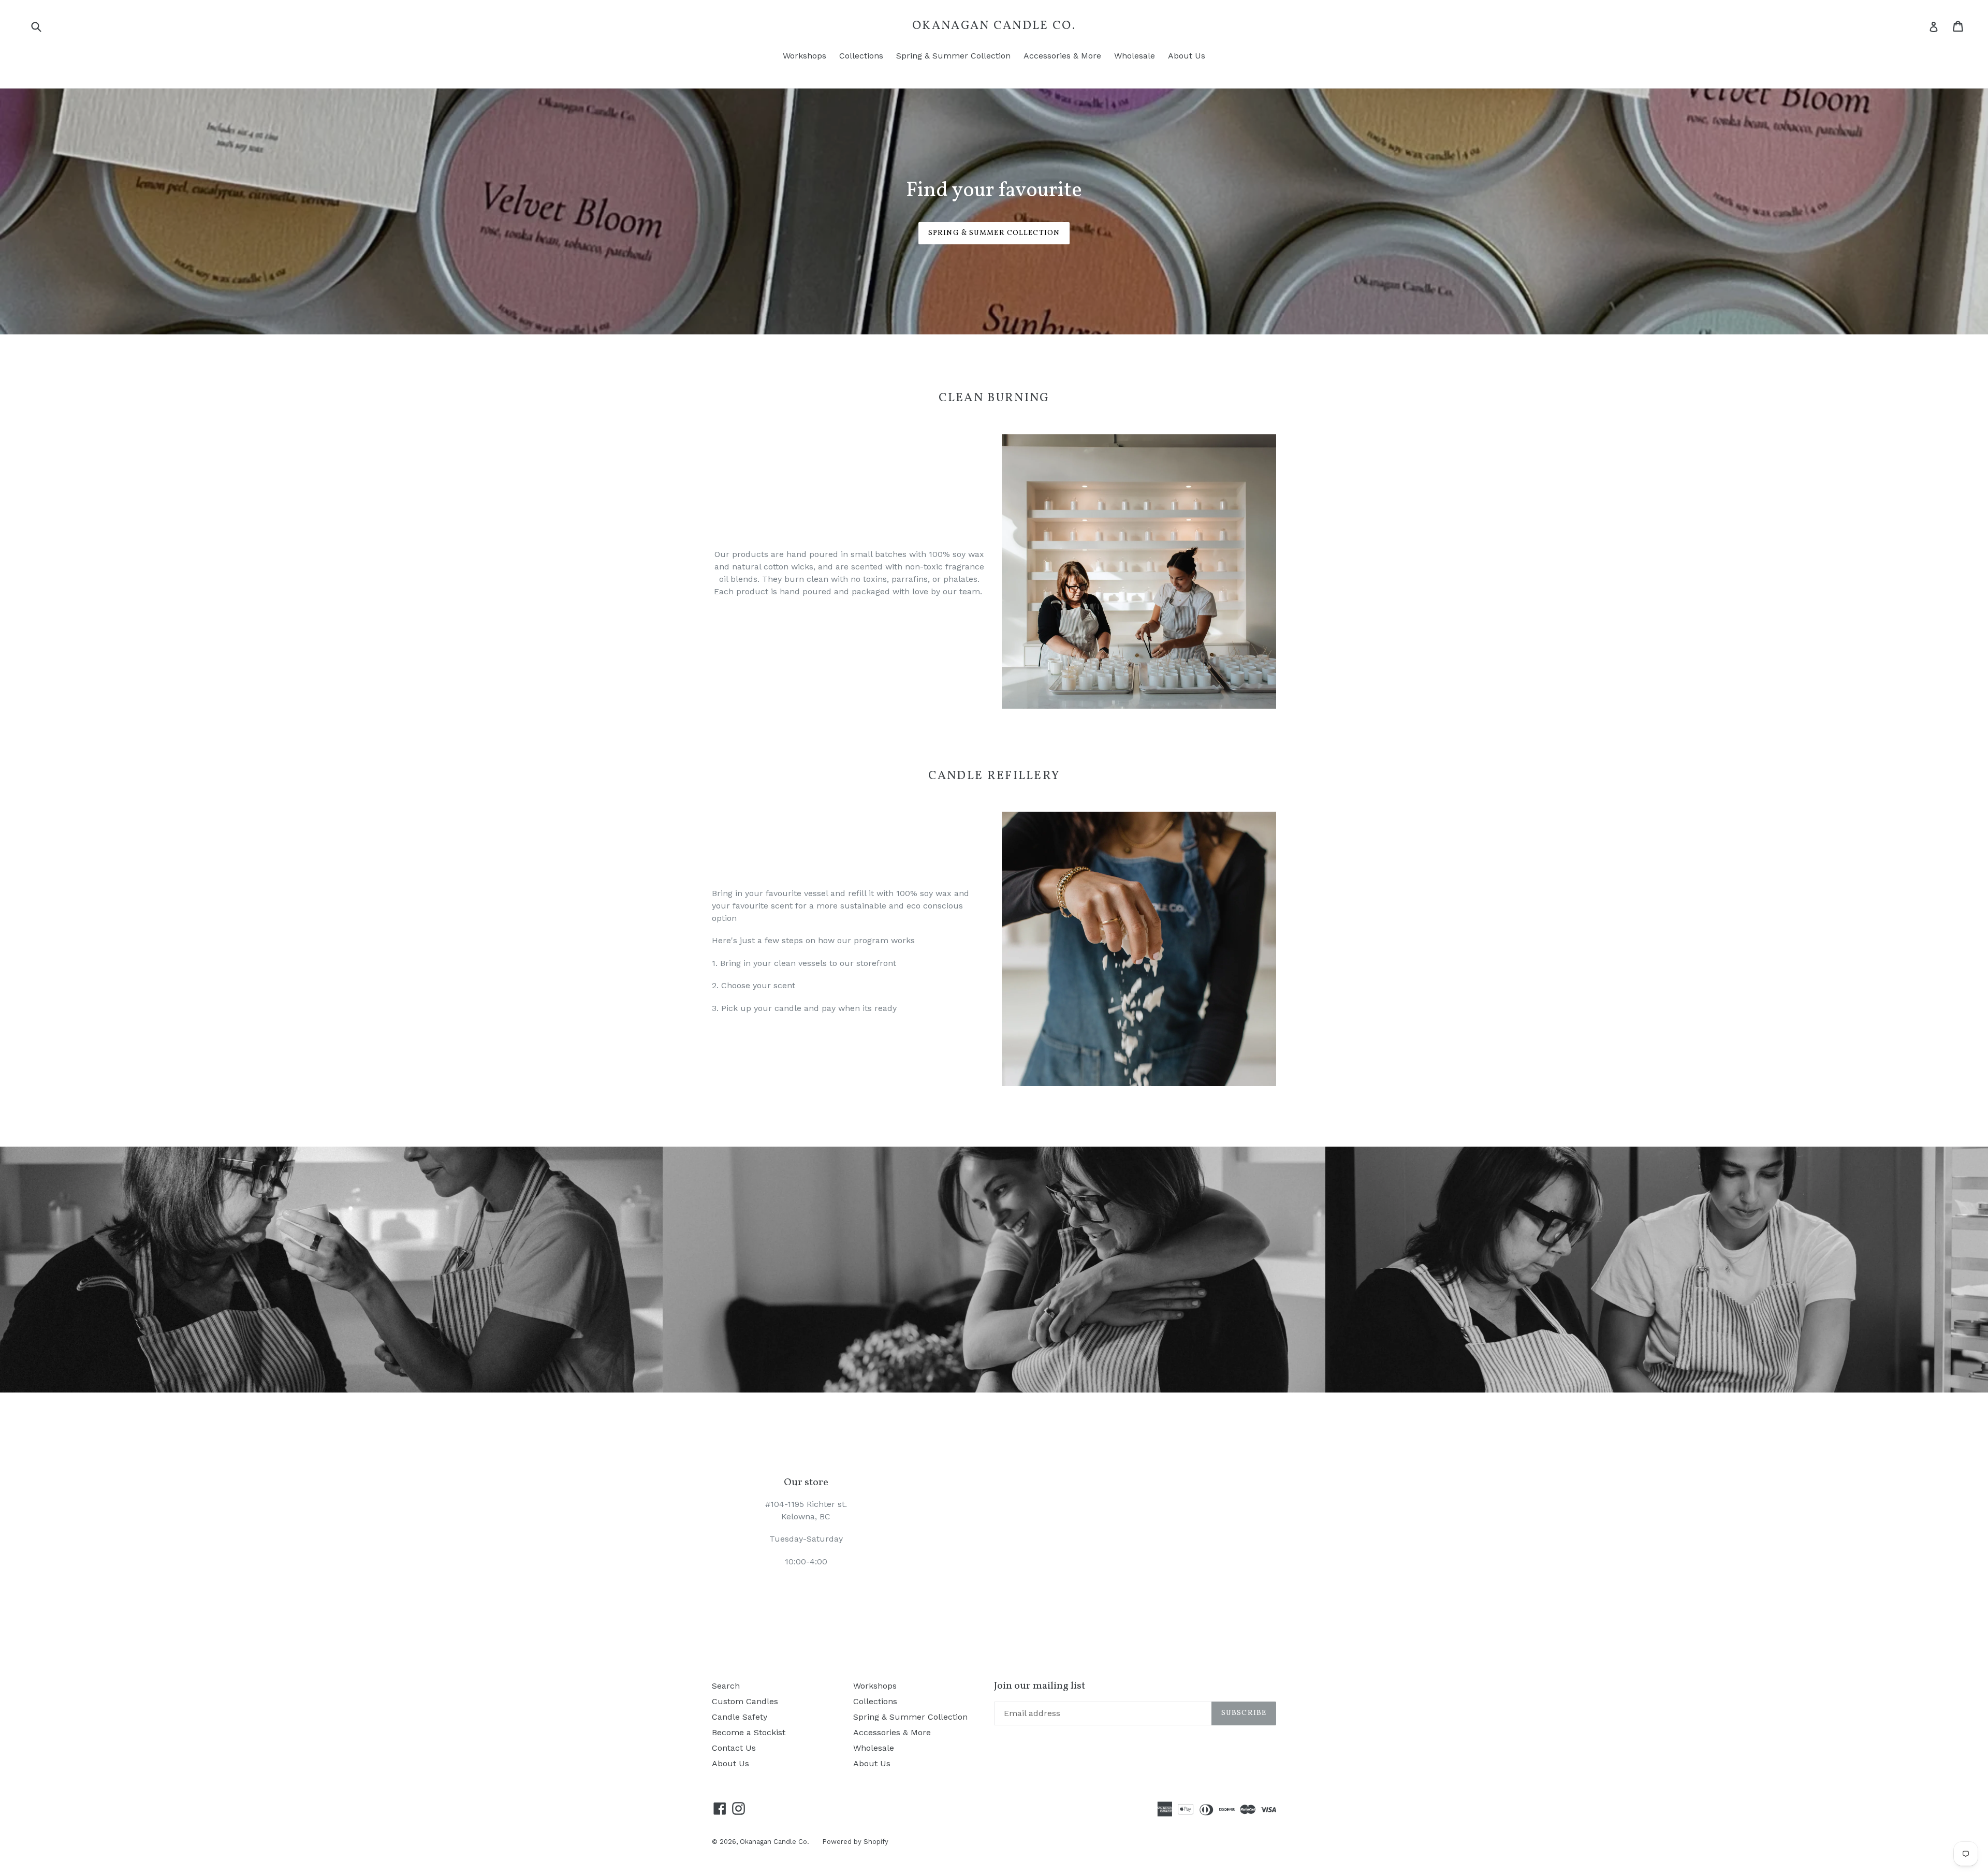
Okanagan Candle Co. (994, 26)
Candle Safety (740, 1717)
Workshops (805, 56)
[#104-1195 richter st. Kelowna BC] (994, 1522)
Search (726, 1686)
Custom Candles (745, 1701)
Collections (861, 56)
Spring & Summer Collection (953, 56)
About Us (1187, 56)
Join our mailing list (1040, 1686)
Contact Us (734, 1748)
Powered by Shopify (855, 1842)
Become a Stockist (749, 1732)
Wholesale (1135, 56)
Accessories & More (1062, 56)
